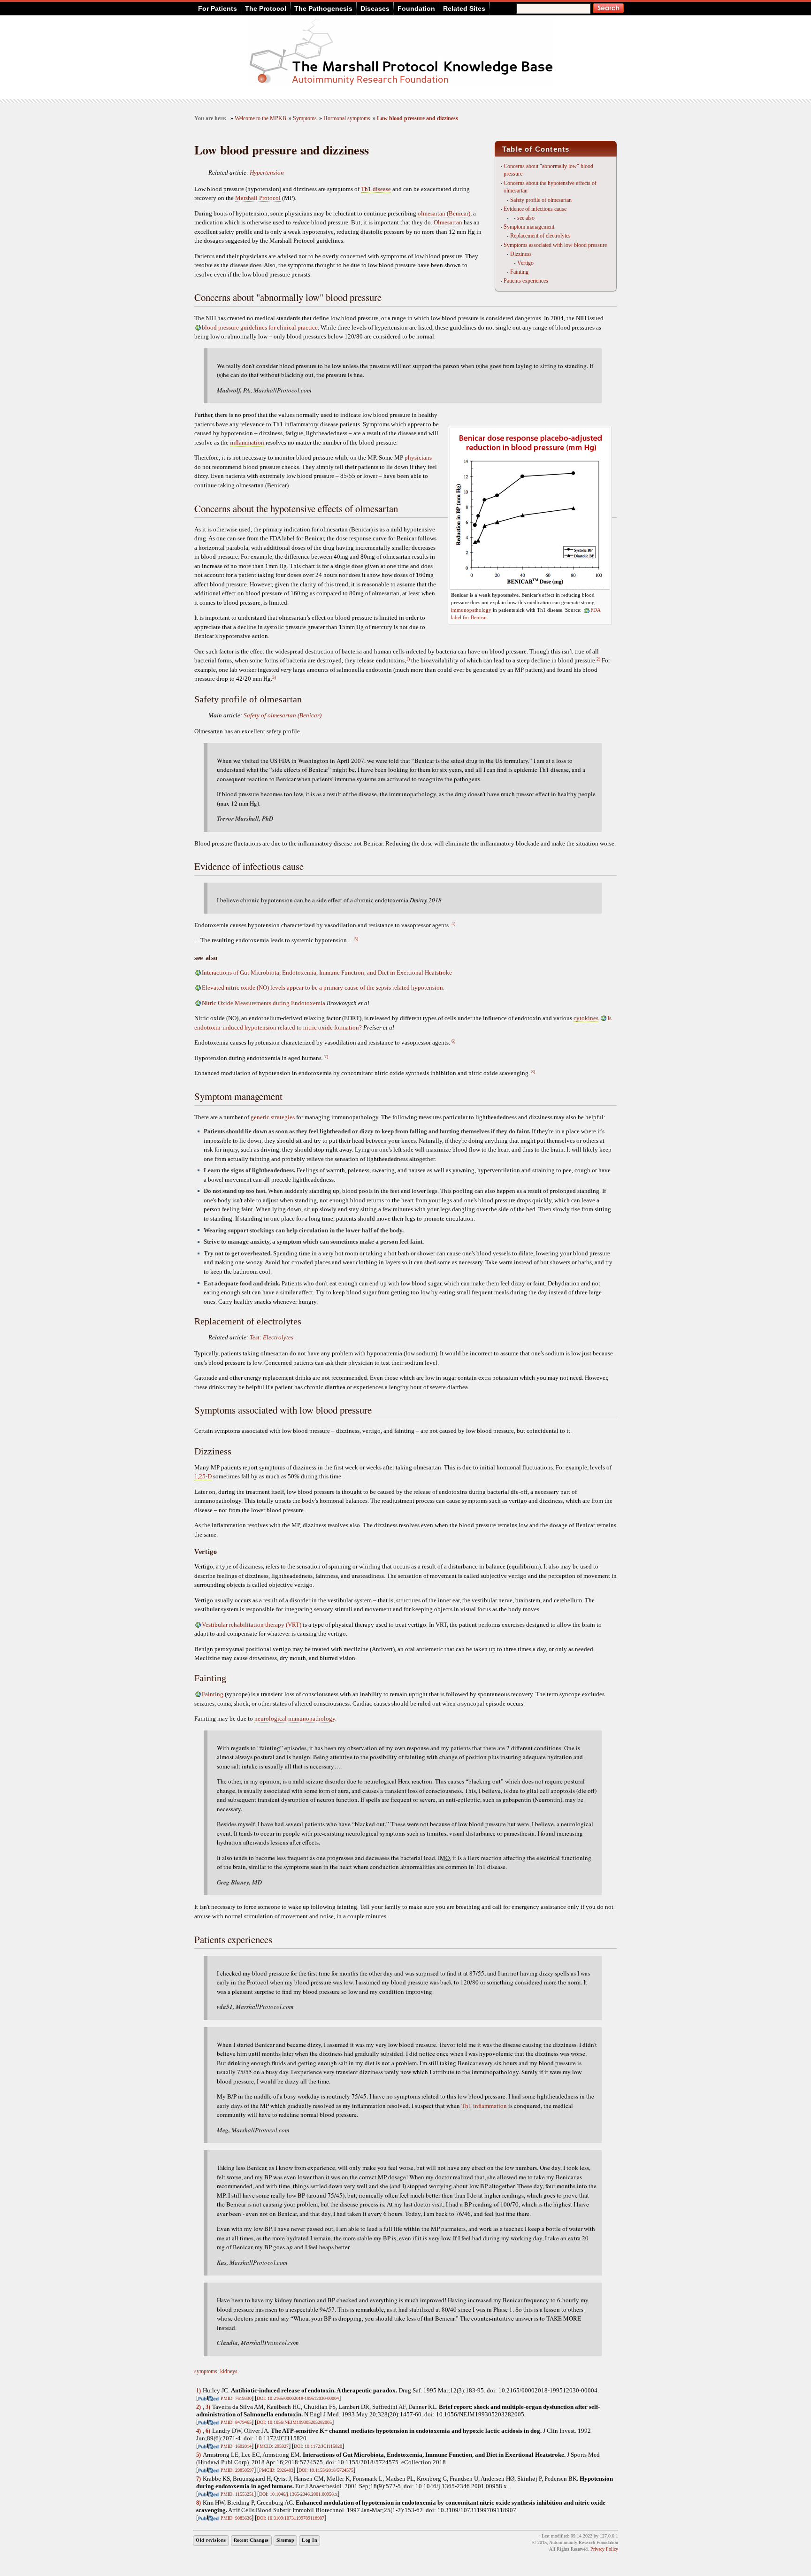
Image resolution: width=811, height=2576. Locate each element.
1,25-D (203, 1476)
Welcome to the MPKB (260, 119)
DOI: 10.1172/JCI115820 (318, 2446)
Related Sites (464, 8)
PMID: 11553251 (237, 2494)
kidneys (229, 2371)
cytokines (586, 1018)
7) (326, 1057)
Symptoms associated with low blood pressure (555, 245)
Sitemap (286, 2540)
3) (274, 677)
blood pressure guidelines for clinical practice (260, 327)
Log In (310, 2540)
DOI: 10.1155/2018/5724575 (326, 2470)
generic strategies (273, 1117)
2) (598, 659)
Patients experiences (526, 281)
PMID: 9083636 (236, 2518)
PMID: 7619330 (236, 2398)
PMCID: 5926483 (276, 2470)
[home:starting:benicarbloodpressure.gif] (530, 588)
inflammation (247, 442)
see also (526, 218)
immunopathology (471, 610)
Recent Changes (251, 2540)
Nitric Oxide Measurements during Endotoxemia (264, 1003)
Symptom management (529, 227)
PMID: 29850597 (237, 2470)
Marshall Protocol (258, 198)
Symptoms (305, 119)
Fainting (519, 272)
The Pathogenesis (323, 8)
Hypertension (267, 173)
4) (453, 924)
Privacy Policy (604, 2549)
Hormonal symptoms (347, 119)
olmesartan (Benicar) (444, 213)
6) (453, 1041)
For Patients (218, 8)
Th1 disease (376, 189)
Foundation (416, 8)
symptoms (206, 2371)
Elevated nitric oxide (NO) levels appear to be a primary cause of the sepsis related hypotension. (323, 988)
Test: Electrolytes (272, 1337)
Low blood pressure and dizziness (417, 119)
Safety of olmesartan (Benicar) (283, 715)
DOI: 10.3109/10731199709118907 (291, 2518)
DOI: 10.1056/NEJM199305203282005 (294, 2422)
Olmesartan (448, 222)
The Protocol (266, 8)
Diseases (375, 8)
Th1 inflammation (484, 2106)
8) (533, 1072)
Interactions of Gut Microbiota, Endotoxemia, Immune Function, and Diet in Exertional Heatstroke (327, 973)
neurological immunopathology (295, 1719)
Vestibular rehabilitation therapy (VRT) (252, 1625)
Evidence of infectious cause (535, 209)
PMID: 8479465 (236, 2422)
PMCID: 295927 (273, 2446)
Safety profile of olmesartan (541, 200)
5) (356, 939)
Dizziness (521, 254)
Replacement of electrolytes (540, 236)
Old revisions (211, 2540)
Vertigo (525, 263)
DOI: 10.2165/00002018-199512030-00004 (298, 2398)
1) (408, 659)
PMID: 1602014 (236, 2446)
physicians (418, 458)
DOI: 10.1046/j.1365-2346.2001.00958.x (298, 2494)
